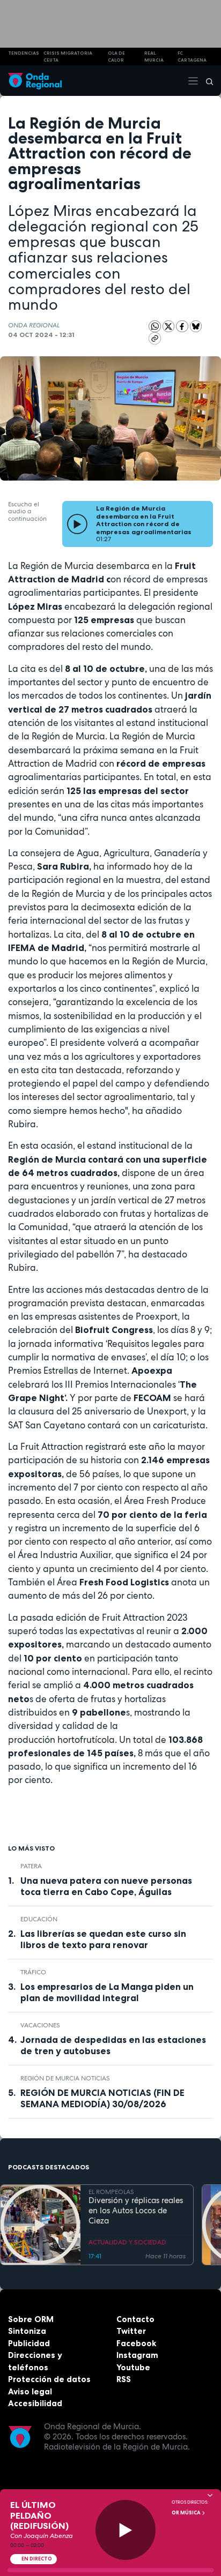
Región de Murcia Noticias (65, 2078)
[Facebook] (183, 326)
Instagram (137, 2355)
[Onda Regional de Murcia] (35, 81)
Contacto (135, 2319)
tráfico (33, 1972)
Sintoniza (27, 2331)
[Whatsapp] (155, 327)
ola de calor (116, 57)
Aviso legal (30, 2391)
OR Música (187, 2513)
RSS (124, 2379)
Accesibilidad (35, 2403)
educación (39, 1919)
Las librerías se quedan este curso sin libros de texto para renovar (103, 1939)
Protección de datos (49, 2379)
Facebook (136, 2343)
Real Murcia (154, 57)
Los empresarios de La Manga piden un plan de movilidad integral (107, 1992)
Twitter (131, 2331)
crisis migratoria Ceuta (68, 57)
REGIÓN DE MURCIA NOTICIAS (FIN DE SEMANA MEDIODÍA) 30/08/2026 (102, 2098)
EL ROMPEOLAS (111, 2192)
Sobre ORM (31, 2319)
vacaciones (40, 2025)
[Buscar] (206, 81)
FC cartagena (192, 57)
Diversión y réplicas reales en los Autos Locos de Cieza (136, 2211)
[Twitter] (170, 326)
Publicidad (29, 2343)
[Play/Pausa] (126, 2530)
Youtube (133, 2367)
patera (31, 1866)
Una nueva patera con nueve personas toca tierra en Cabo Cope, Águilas (106, 1886)
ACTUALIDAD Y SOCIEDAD (127, 2242)
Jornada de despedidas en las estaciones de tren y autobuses (113, 2045)
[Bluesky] (196, 326)
